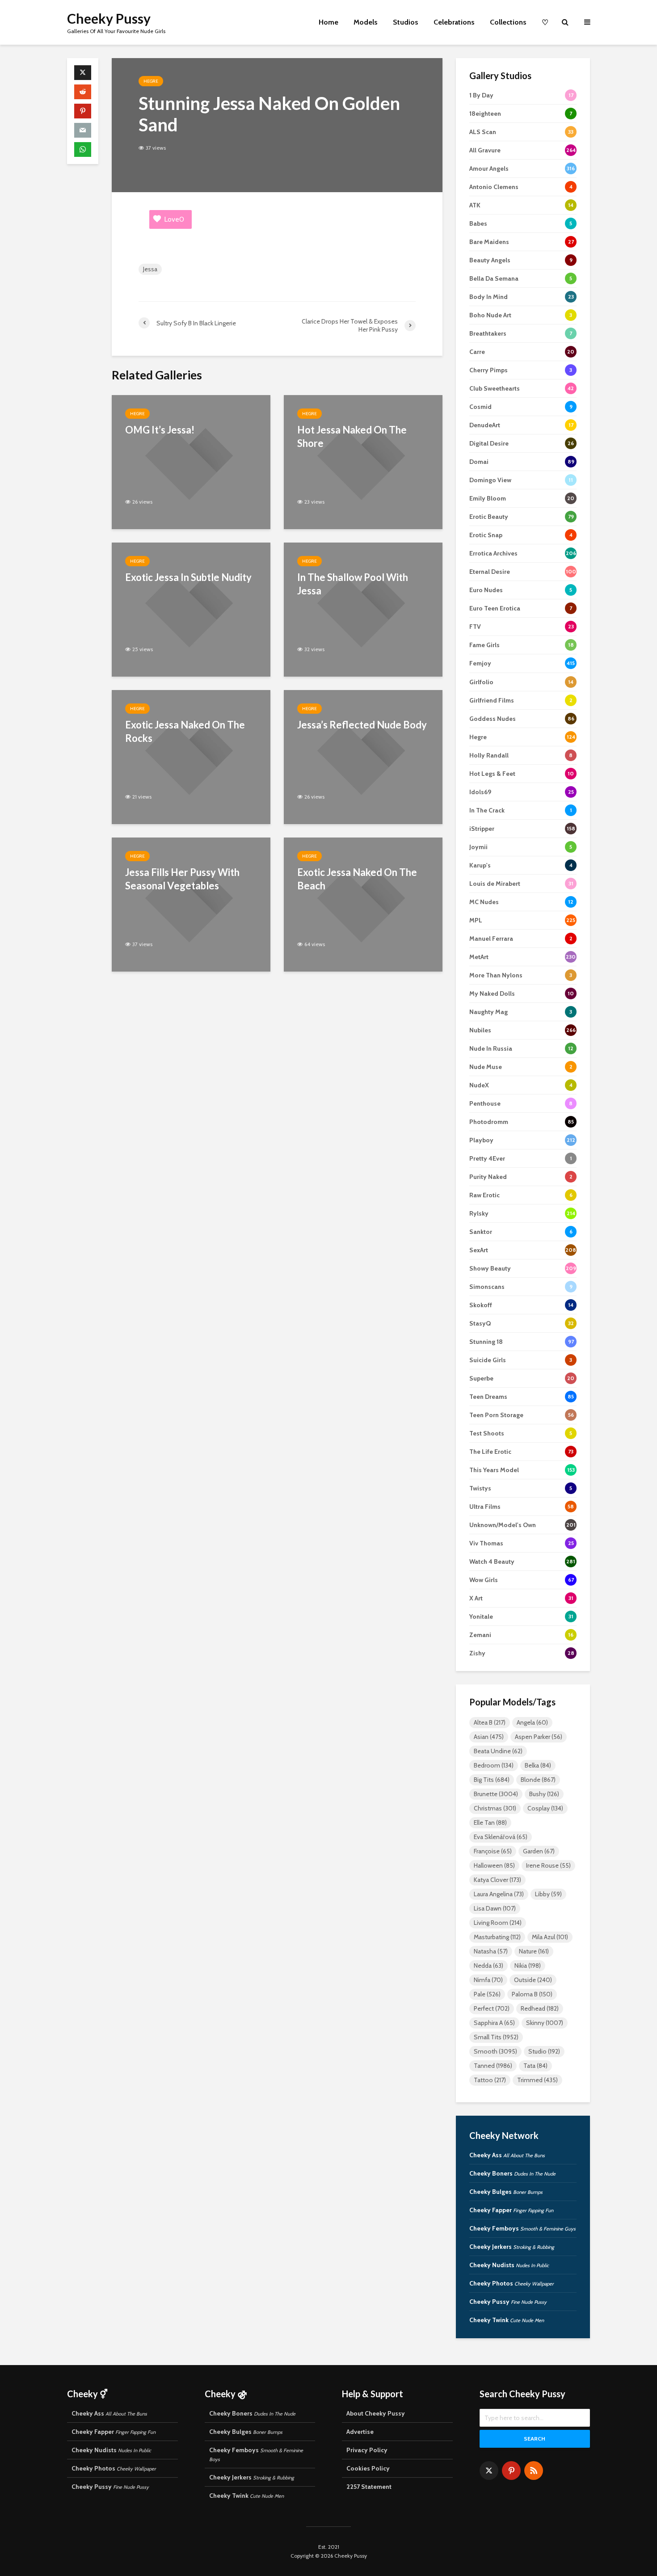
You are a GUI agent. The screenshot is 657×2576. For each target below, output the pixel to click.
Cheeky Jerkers (512, 2247)
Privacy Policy (367, 2450)
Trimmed (537, 2080)
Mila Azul (550, 1937)
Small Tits (496, 2037)
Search (535, 2439)
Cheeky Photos (512, 2283)
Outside (533, 1980)
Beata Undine (498, 1751)
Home (328, 22)
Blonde (538, 1780)
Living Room (498, 1923)
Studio (544, 2051)
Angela (532, 1722)
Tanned (493, 2066)
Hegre (151, 81)
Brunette (496, 1794)
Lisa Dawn (495, 1908)
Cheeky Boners (512, 2173)
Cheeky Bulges (506, 2192)
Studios (406, 22)
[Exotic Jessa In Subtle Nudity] (191, 609)
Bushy (544, 1794)
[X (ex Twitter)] (489, 2471)
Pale (487, 1994)
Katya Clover (497, 1880)
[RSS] (534, 2471)
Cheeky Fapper (511, 2210)
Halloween (494, 1865)
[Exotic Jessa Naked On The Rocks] (191, 756)
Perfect (492, 2008)
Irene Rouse (548, 1865)
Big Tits (492, 1780)
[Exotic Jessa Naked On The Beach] (363, 904)
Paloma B (532, 1994)
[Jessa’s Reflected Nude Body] (363, 756)
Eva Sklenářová (501, 1837)
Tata (535, 2066)
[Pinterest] (511, 2471)
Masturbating (497, 1937)
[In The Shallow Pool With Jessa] (363, 609)
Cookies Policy (368, 2468)
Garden (539, 1851)
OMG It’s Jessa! (160, 430)
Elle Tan (490, 1823)
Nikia (528, 1966)
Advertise (360, 2432)
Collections (508, 22)
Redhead (540, 2008)
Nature (534, 1951)
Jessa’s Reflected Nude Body (362, 725)
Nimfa (488, 1980)
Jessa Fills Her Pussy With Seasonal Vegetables (182, 879)
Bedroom (494, 1765)
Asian (489, 1737)
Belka (538, 1765)
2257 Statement (369, 2487)
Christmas (495, 1808)
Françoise (493, 1851)
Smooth (495, 2051)
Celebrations (454, 22)
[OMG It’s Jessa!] (191, 461)
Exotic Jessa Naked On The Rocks (185, 731)
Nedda (489, 1966)
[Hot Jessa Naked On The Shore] (363, 461)
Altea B (490, 1722)
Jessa (150, 269)
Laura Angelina (499, 1894)
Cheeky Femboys (522, 2228)
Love (174, 219)
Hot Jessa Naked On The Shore (352, 436)
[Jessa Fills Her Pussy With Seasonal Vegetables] (191, 904)
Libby (548, 1894)
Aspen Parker (539, 1737)
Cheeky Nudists (509, 2265)
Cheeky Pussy (109, 18)
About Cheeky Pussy (376, 2413)
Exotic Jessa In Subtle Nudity (188, 577)
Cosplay (545, 1808)
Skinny (545, 2023)
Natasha (491, 1951)
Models (366, 22)
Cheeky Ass (507, 2155)
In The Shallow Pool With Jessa (353, 584)
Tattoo (490, 2080)
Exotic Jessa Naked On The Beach (357, 879)
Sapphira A (494, 2023)
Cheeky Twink (507, 2320)
